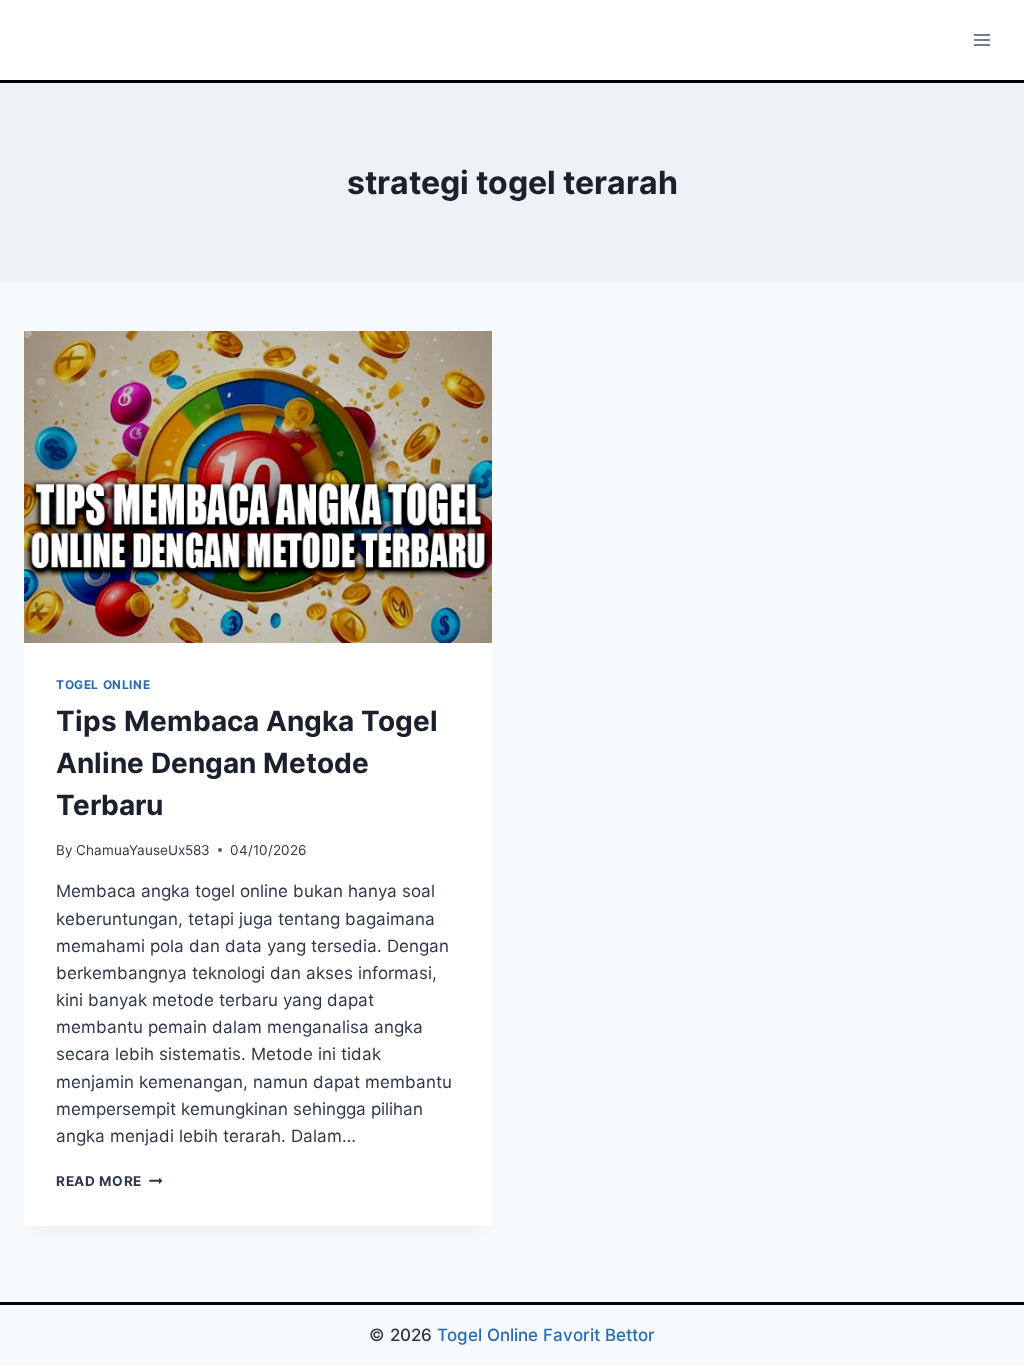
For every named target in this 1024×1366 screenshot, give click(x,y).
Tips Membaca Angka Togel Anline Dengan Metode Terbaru (247, 763)
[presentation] (258, 487)
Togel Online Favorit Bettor (546, 1335)
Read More (109, 1181)
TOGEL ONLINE (103, 684)
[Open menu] (981, 39)
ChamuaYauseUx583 (143, 850)
